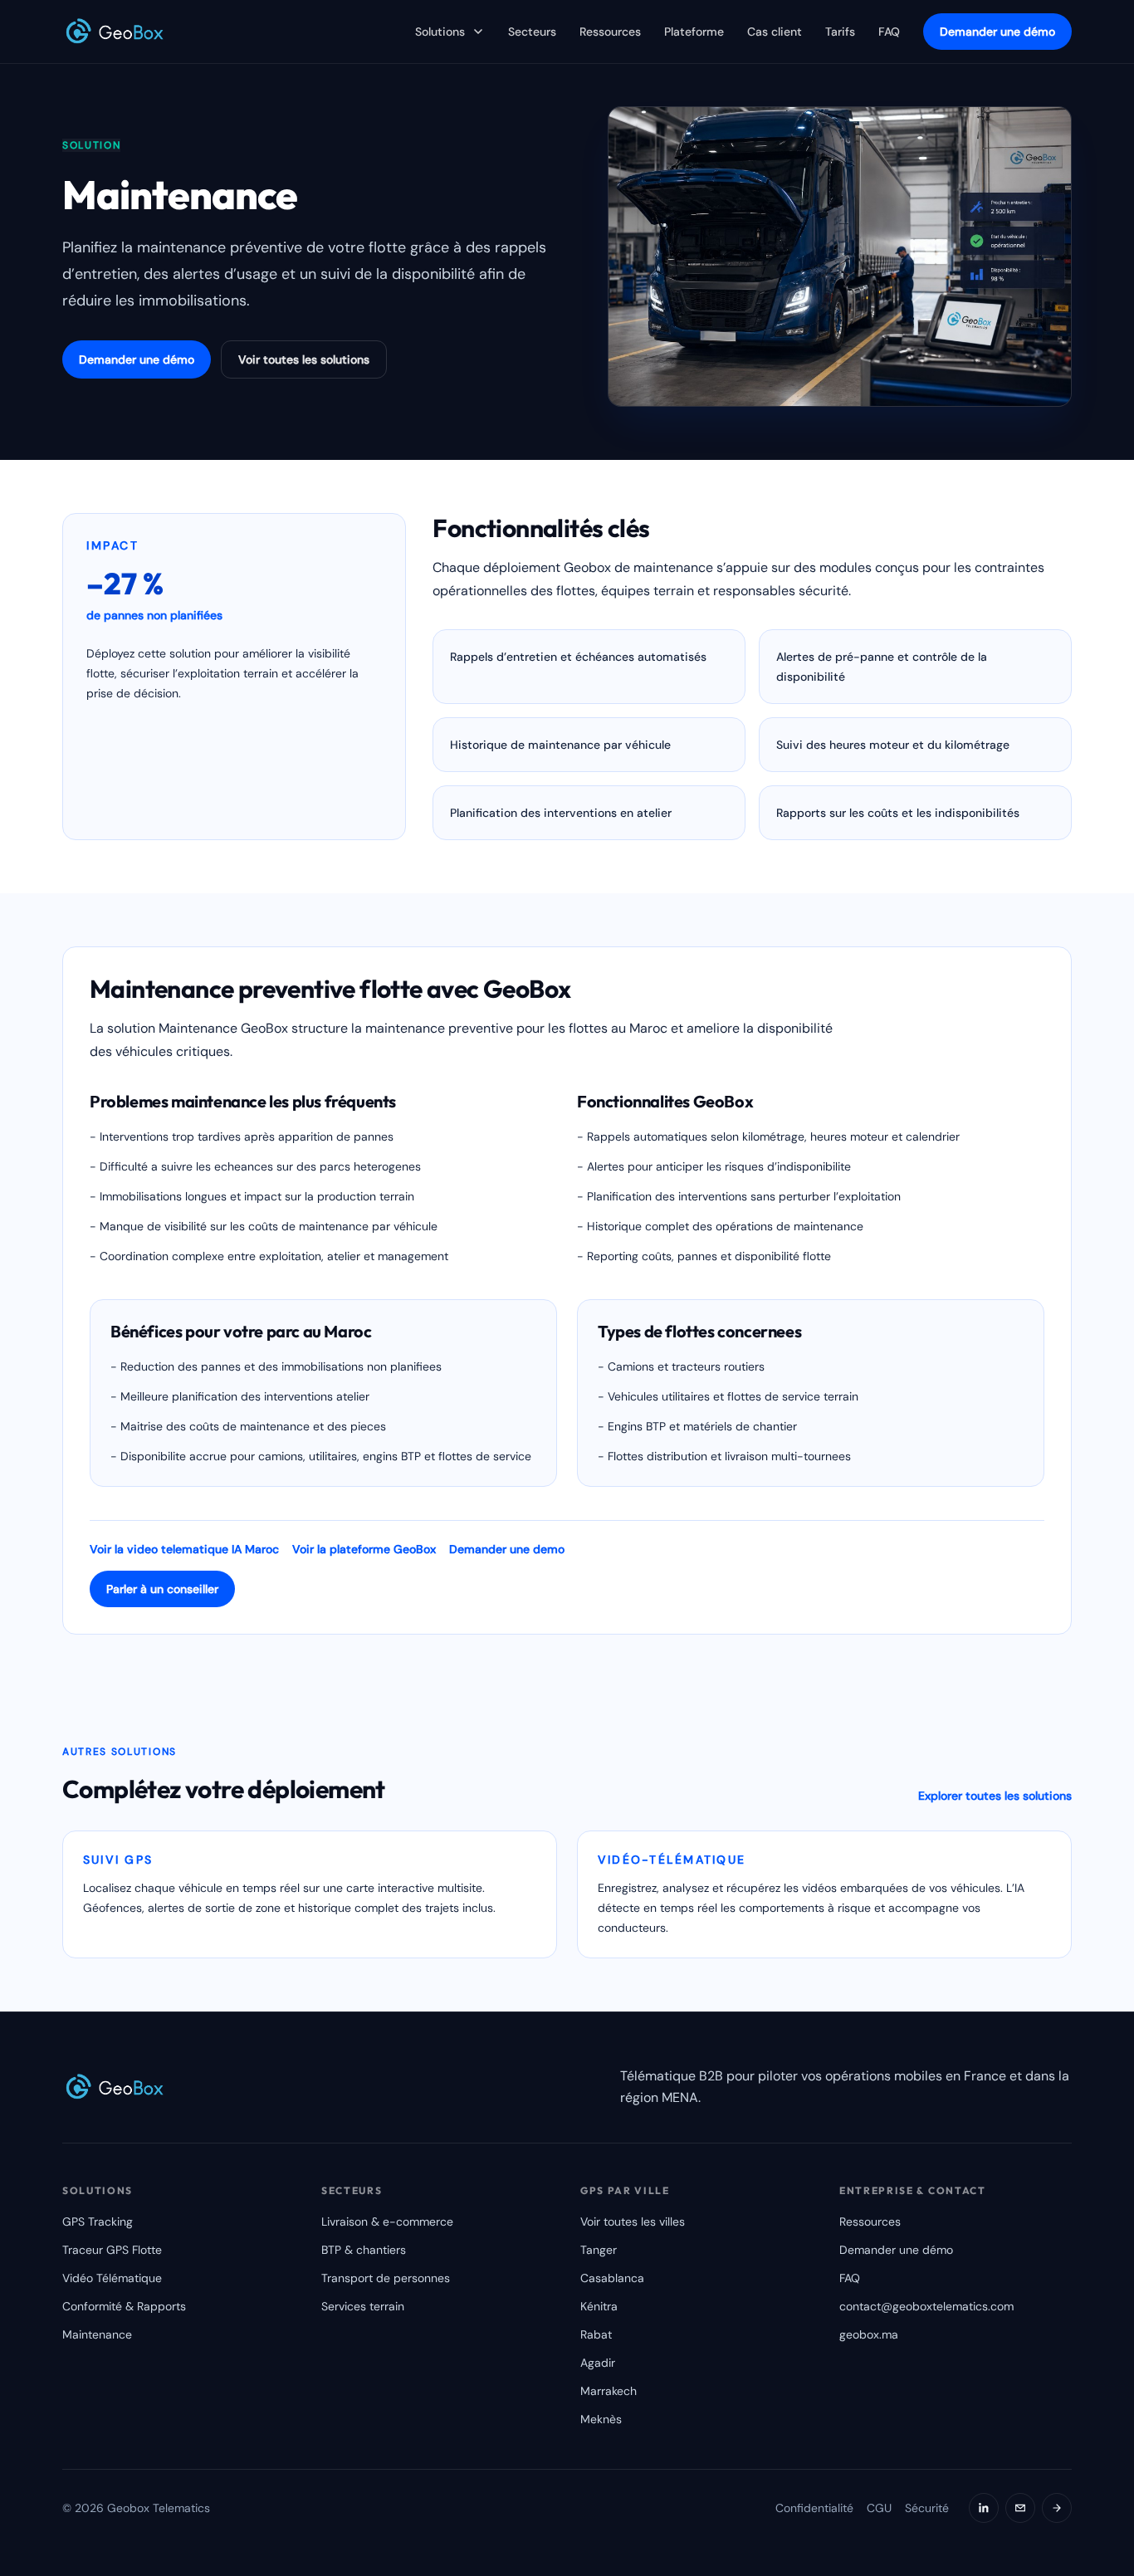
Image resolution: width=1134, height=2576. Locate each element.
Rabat (596, 2334)
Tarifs (840, 32)
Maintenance (97, 2334)
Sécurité (927, 2508)
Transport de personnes (386, 2278)
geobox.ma (869, 2334)
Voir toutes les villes (633, 2222)
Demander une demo (507, 1549)
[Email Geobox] (1020, 2508)
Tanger (599, 2250)
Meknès (601, 2419)
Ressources (610, 32)
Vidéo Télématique (112, 2278)
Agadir (598, 2363)
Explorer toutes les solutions (995, 1796)
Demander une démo (997, 32)
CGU (879, 2508)
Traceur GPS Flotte (112, 2250)
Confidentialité (814, 2508)
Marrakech (609, 2391)
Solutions (440, 32)
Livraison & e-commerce (387, 2222)
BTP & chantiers (364, 2250)
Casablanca (612, 2278)
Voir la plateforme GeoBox (364, 1549)
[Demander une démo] (1057, 2508)
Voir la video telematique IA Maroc (184, 1549)
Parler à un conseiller (162, 1589)
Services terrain (363, 2306)
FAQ (889, 32)
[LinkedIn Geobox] (984, 2508)
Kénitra (599, 2306)
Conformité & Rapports (124, 2306)
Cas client (775, 32)
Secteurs (532, 32)
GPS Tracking (98, 2222)
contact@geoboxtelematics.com (926, 2306)
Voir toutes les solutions (304, 359)
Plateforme (694, 32)
